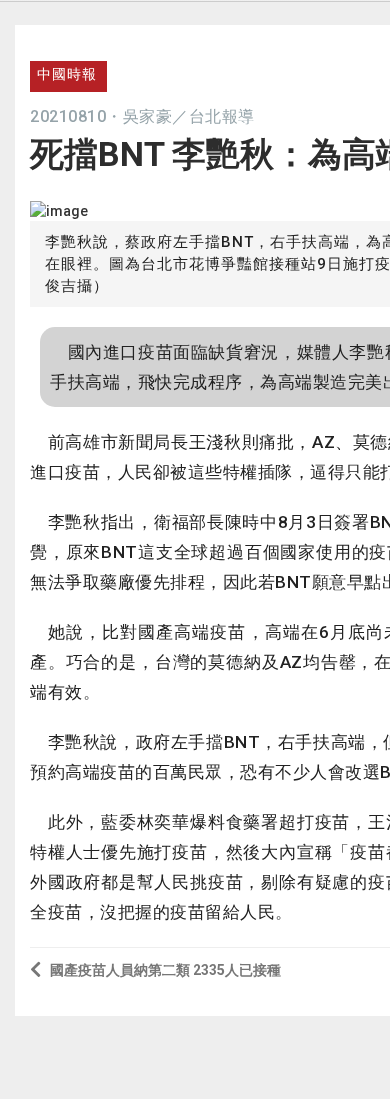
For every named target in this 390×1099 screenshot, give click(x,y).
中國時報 (67, 74)
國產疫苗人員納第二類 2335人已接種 (165, 970)
